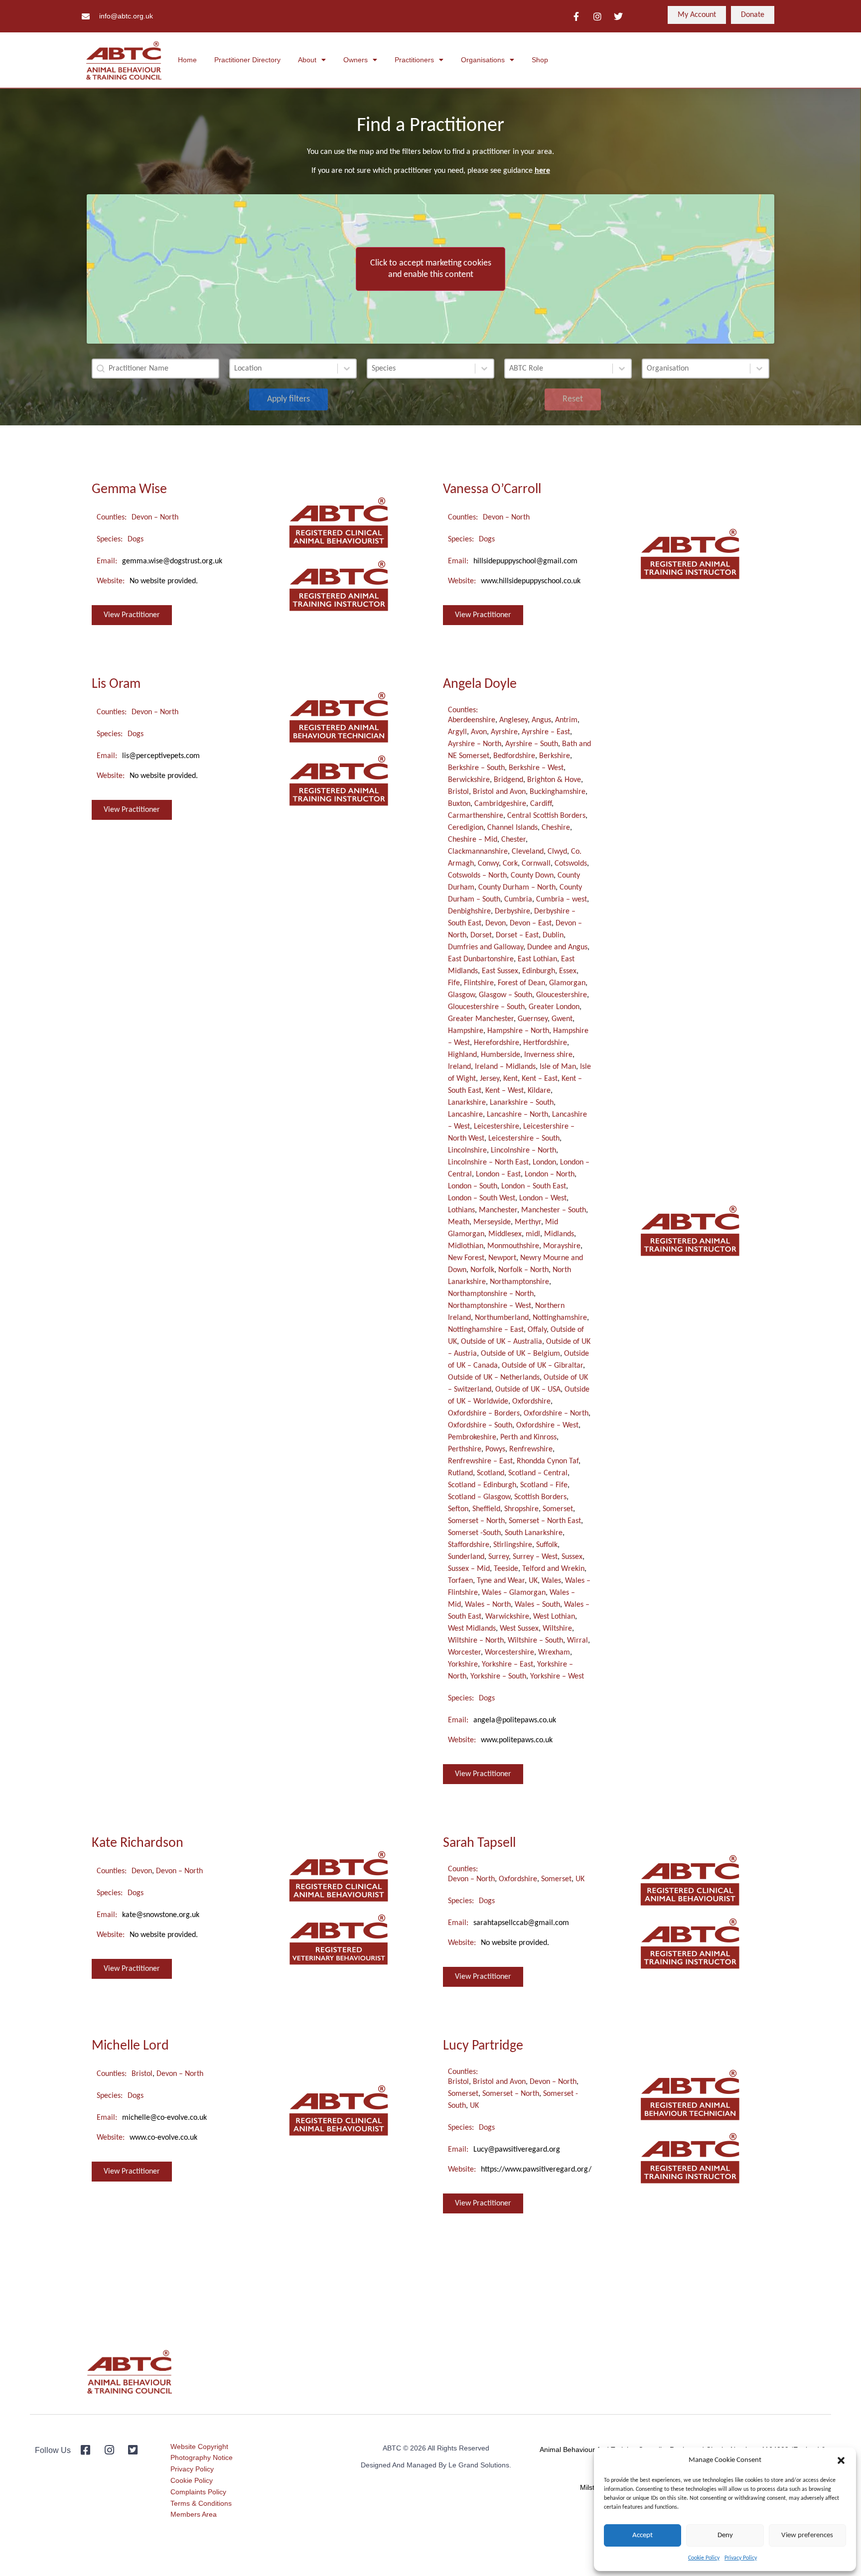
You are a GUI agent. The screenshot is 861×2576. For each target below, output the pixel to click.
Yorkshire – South (498, 1676)
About (307, 60)
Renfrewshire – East (480, 1461)
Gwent (562, 1019)
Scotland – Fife (544, 1485)
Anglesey (513, 720)
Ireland (459, 1067)
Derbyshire (512, 911)
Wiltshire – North (476, 1641)
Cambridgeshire (500, 804)
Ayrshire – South (532, 744)
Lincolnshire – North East (488, 1162)
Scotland (491, 1473)
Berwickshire (469, 780)
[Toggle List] (347, 369)
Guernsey (533, 1019)
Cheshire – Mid (473, 840)
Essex (568, 971)
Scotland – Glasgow (479, 1497)
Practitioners (414, 60)
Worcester (464, 1653)
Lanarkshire (467, 1103)
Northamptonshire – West (490, 1306)
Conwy (488, 864)
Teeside (506, 1569)
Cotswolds (571, 864)
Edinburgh (539, 971)
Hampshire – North (518, 1031)
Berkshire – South (476, 768)
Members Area (194, 2514)
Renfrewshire (531, 1449)
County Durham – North (517, 888)
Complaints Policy (198, 2492)
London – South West (482, 1198)
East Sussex (500, 971)
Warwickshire (507, 1617)
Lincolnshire (467, 1151)
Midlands (559, 1234)
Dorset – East (517, 935)
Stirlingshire (513, 1545)
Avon (479, 732)
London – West (543, 1198)
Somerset (558, 1509)
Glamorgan (567, 983)
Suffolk (547, 1545)
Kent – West (504, 1091)
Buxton (459, 804)
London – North (550, 1174)
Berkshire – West (536, 768)
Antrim (566, 720)
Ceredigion (466, 828)
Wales (551, 1581)
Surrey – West (535, 1557)
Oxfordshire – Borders (484, 1414)
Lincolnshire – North (523, 1151)
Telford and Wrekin (553, 1569)
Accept (643, 2535)
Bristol (458, 792)
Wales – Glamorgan (514, 1593)
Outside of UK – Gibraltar (542, 1366)
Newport (502, 1258)
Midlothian (466, 1246)
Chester (513, 840)
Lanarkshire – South (522, 1103)
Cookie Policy (704, 2558)
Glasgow (461, 995)
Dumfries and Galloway (486, 947)
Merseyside (492, 1222)
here (542, 171)
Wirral (577, 1641)
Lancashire (465, 1115)
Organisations (483, 60)
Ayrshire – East (546, 732)
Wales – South (537, 1605)
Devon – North (155, 517)
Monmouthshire (513, 1246)
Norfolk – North (523, 1270)
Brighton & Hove (554, 780)
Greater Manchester (481, 1019)
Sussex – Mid (469, 1569)
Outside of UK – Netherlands (494, 1378)
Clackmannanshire (478, 852)
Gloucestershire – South (486, 1007)
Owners (356, 60)
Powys (495, 1449)
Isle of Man (558, 1067)
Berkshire (555, 756)
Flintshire (479, 983)
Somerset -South (474, 1533)
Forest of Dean (521, 983)
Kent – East (540, 1079)
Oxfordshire (531, 1402)
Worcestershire (509, 1653)
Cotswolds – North (477, 876)
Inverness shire (548, 1055)
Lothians (461, 1210)
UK (533, 1581)
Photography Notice (202, 2457)
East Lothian (537, 959)
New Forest (466, 1258)
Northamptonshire (519, 1282)
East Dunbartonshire (481, 959)
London (544, 1162)
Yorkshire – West (557, 1676)
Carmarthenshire (476, 816)
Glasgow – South (505, 995)
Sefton (458, 1509)
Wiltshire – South (535, 1641)
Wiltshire (557, 1629)
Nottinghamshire (560, 1318)
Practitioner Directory (247, 60)
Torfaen (460, 1581)
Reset (573, 399)
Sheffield (486, 1509)
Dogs (136, 539)
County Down (532, 876)
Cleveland (528, 852)
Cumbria (518, 900)
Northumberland (502, 1318)
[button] (841, 2460)
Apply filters (288, 399)
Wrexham (554, 1653)
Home (187, 60)
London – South (473, 1186)
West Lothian (554, 1617)
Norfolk (482, 1270)
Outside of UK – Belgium (520, 1354)
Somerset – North (476, 1521)
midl (533, 1234)
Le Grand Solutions (479, 2465)
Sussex (572, 1557)
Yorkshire (463, 1665)
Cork (510, 864)
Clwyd (557, 852)
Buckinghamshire (558, 792)
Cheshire (556, 828)
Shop (540, 60)
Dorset (481, 935)
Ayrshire (504, 732)
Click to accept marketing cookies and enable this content (431, 269)
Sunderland (466, 1557)
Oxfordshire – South (480, 1425)
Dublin (553, 935)
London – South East (534, 1186)
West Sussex (519, 1629)
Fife (454, 983)
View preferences (807, 2535)
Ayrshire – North (475, 744)
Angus (541, 720)
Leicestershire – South (524, 1139)
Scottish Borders (540, 1497)
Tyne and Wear (501, 1581)
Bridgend (508, 780)
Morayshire (562, 1246)
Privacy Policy (741, 2558)
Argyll (457, 732)
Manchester (498, 1210)
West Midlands (472, 1629)
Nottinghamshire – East (486, 1330)
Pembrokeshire (472, 1437)
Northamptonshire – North (491, 1294)
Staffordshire (469, 1545)
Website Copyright (199, 2447)
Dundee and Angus (557, 947)
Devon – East (531, 923)
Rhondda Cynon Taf (548, 1461)
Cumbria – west (562, 900)
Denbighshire (469, 911)
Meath (459, 1222)
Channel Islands (512, 828)
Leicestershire (497, 1127)
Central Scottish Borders (546, 816)
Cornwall (536, 864)
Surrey (499, 1557)
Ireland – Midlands (505, 1067)
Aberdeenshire (472, 720)
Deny (725, 2535)
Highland (462, 1055)
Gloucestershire (562, 995)
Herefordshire (497, 1043)
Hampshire (466, 1031)
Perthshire (465, 1449)
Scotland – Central (538, 1473)
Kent (510, 1079)
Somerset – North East (545, 1521)
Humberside (501, 1055)
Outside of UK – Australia (502, 1342)
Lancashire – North (517, 1115)
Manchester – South (554, 1210)
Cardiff (541, 804)
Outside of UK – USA (528, 1390)
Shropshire (521, 1509)
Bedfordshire (514, 756)
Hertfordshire (545, 1043)
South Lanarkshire (534, 1533)
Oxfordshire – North (556, 1414)
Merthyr (528, 1222)
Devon (496, 923)
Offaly (537, 1330)
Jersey (490, 1079)
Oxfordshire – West (547, 1425)
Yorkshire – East (507, 1665)
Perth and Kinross (528, 1437)
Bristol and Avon (499, 792)
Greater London (554, 1007)
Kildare (539, 1091)
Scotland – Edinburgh (482, 1485)
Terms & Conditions (201, 2503)
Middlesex (505, 1234)
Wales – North (488, 1605)
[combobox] (284, 369)
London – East (498, 1174)
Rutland (460, 1473)
